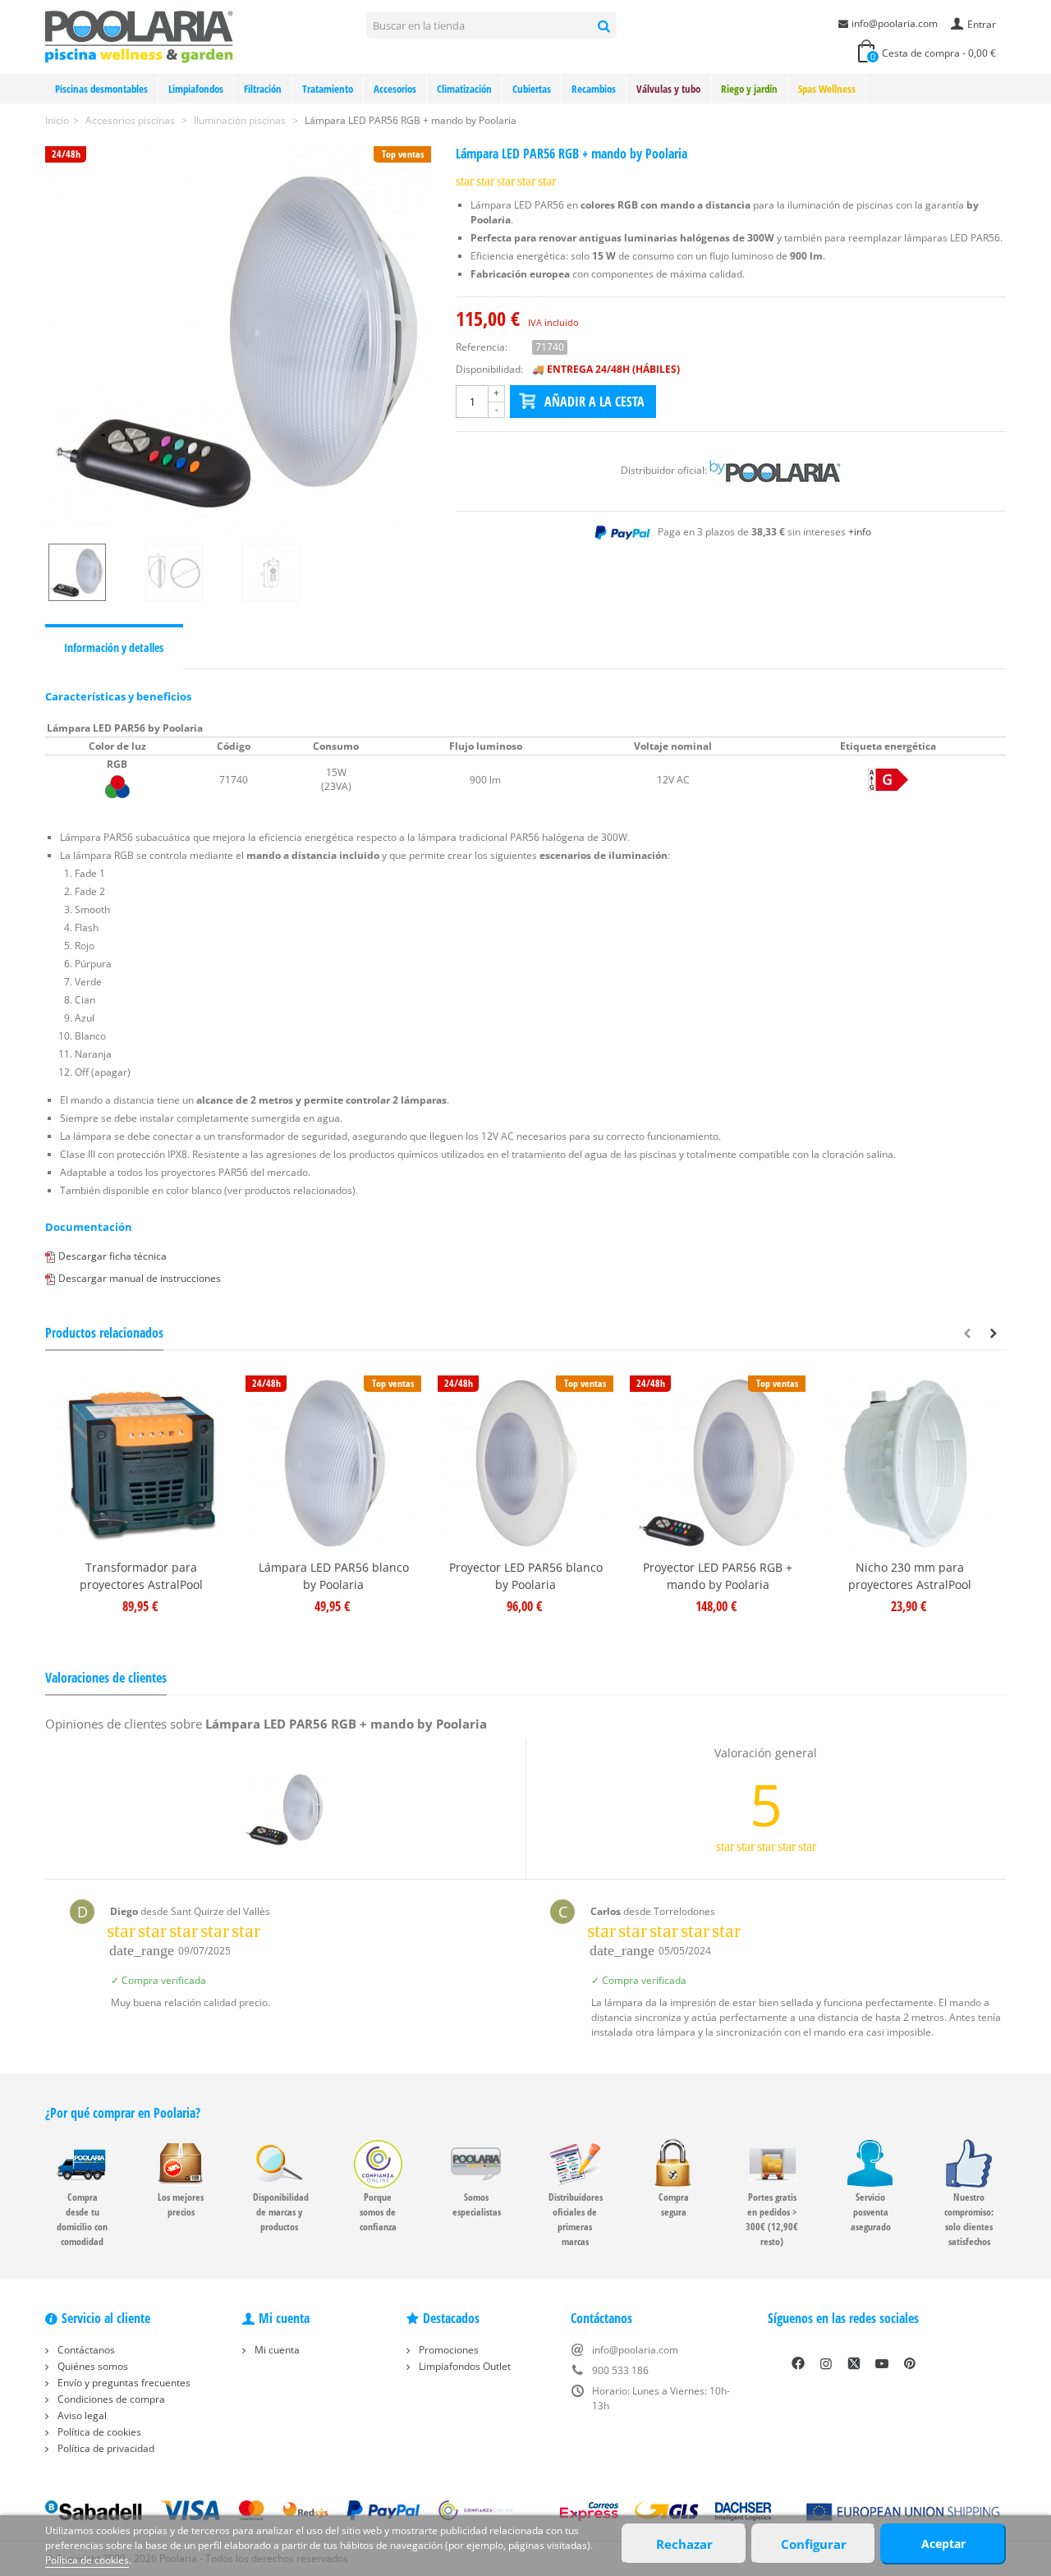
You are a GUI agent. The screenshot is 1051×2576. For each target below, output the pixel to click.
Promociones (447, 2350)
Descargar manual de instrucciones (140, 1278)
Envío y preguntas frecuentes (123, 2383)
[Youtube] (882, 2363)
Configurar (814, 2544)
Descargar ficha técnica (112, 1256)
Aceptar (943, 2544)
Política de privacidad (105, 2448)
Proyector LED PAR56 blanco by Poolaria (526, 1576)
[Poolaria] (139, 36)
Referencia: (482, 347)
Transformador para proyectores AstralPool (141, 1576)
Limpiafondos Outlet (464, 2366)
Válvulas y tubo (668, 89)
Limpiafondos (196, 89)
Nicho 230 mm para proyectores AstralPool (910, 1576)
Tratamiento (328, 89)
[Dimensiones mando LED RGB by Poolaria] (287, 572)
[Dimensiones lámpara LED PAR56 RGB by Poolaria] (190, 572)
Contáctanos (85, 2350)
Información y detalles (114, 647)
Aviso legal (81, 2415)
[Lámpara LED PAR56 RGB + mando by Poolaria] (238, 339)
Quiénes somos (92, 2366)
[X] (854, 2363)
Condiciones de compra (110, 2399)
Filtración (263, 89)
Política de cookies (98, 2432)
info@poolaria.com (895, 23)
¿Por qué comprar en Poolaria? (123, 2113)
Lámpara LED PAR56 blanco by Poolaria (334, 1576)
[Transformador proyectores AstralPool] (141, 1463)
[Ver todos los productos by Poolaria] (775, 470)
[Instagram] (826, 2363)
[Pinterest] (910, 2363)
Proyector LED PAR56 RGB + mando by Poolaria (718, 1576)
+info (860, 532)
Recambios (594, 89)
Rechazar (684, 2544)
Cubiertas (532, 89)
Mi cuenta (276, 2350)
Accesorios (395, 89)
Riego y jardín (749, 89)
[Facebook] (798, 2363)
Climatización (464, 89)
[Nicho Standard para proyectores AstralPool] (910, 1463)
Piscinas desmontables (101, 89)
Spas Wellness (827, 89)
